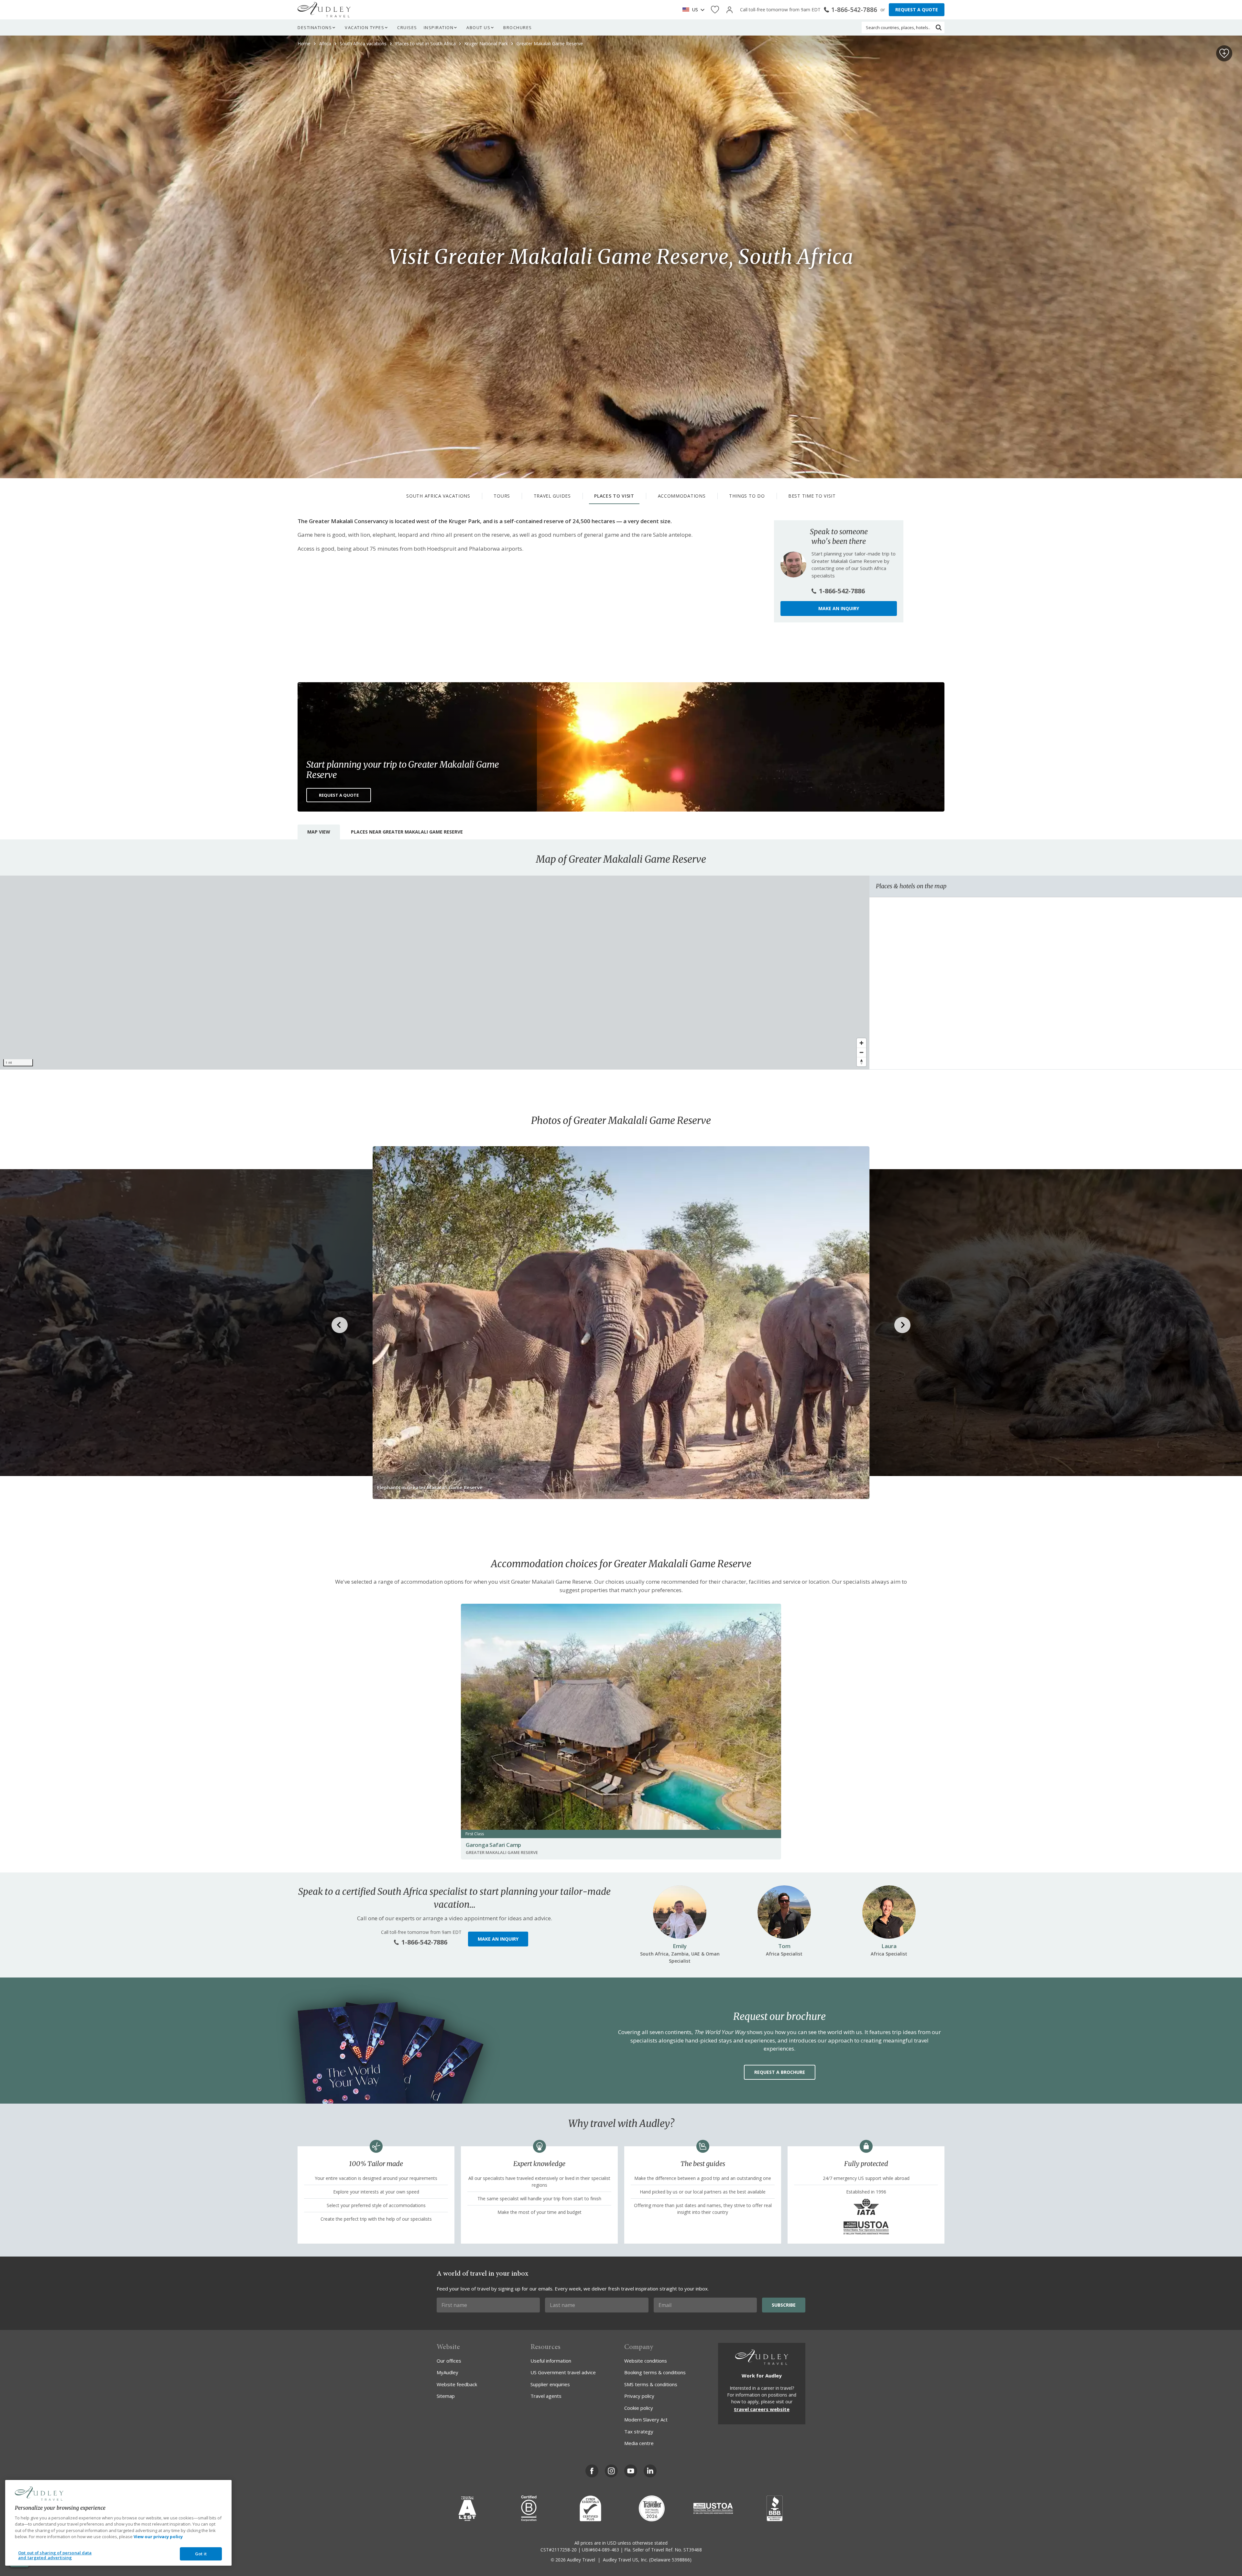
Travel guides (552, 496)
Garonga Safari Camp (493, 1845)
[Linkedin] (650, 2471)
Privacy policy (639, 2396)
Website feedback (457, 2384)
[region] (435, 973)
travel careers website (762, 2409)
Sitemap (446, 2396)
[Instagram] (611, 2471)
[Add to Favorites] (1224, 53)
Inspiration (439, 27)
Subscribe (784, 2305)
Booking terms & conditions (655, 2372)
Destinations (315, 27)
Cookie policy (639, 2408)
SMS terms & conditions (651, 2384)
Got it (201, 2554)
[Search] (939, 27)
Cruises (407, 27)
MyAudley (447, 2372)
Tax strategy (639, 2431)
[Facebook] (592, 2471)
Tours (502, 496)
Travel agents (546, 2396)
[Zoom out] (861, 1052)
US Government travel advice (563, 2372)
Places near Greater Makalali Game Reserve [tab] (407, 832)
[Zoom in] (861, 1043)
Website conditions (646, 2361)
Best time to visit (812, 496)
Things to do (747, 496)
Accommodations (682, 496)
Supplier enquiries (550, 2384)
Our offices (449, 2361)
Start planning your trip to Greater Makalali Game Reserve (403, 770)
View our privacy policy (158, 2537)
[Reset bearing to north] (861, 1062)
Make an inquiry (839, 608)
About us (478, 27)
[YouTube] (631, 2471)
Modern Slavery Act (646, 2420)
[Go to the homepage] (324, 10)
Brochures (518, 27)
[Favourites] (715, 10)
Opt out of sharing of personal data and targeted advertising (55, 2555)
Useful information (551, 2361)
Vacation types (365, 27)
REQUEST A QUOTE (917, 10)
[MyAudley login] (730, 10)
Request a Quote (339, 795)
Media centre (639, 2443)
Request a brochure (780, 2072)
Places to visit (614, 496)
